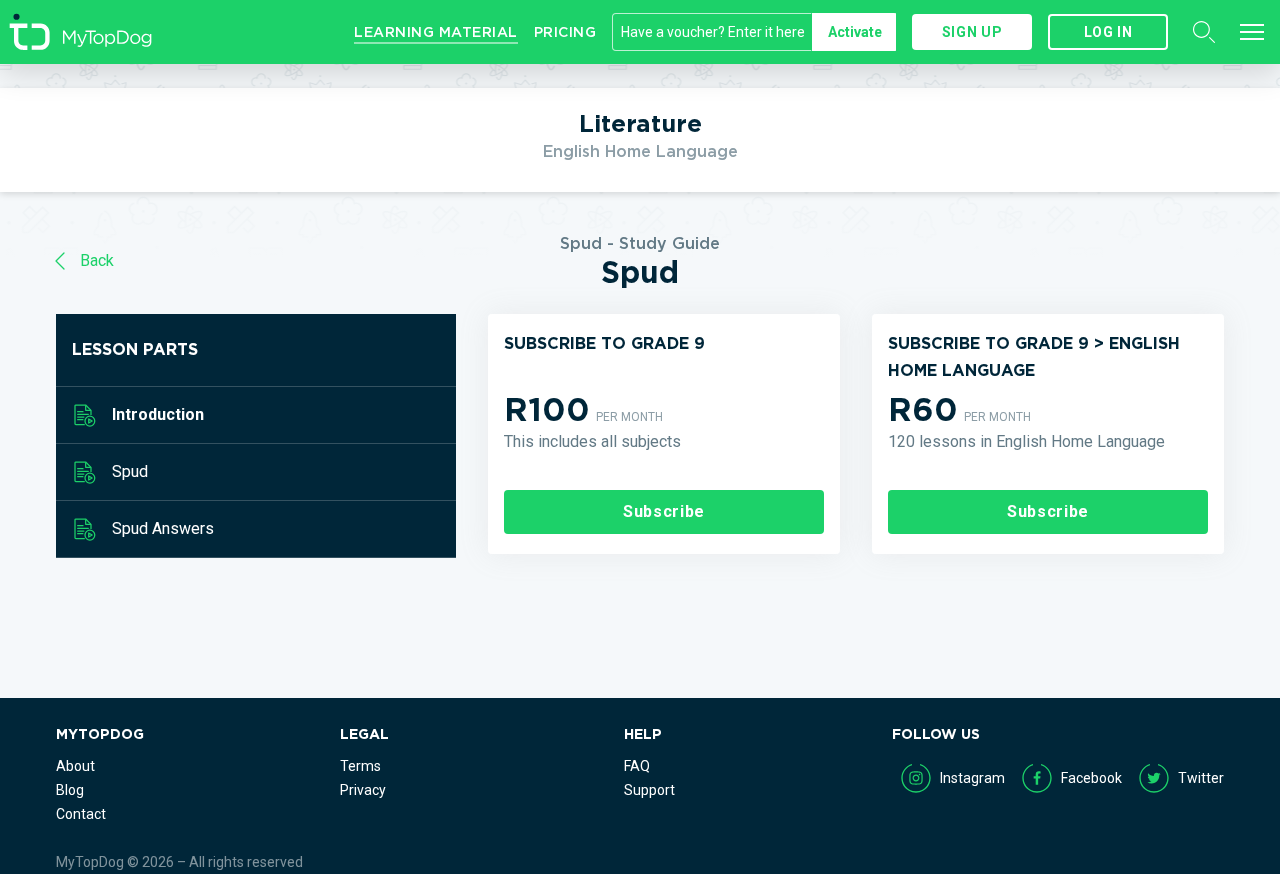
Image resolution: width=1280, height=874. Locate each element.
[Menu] (1252, 32)
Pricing (565, 32)
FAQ (637, 766)
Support (649, 790)
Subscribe (664, 511)
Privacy (363, 790)
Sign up (972, 32)
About (75, 766)
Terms (360, 766)
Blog (70, 790)
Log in (1108, 32)
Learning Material (436, 32)
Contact (81, 814)
